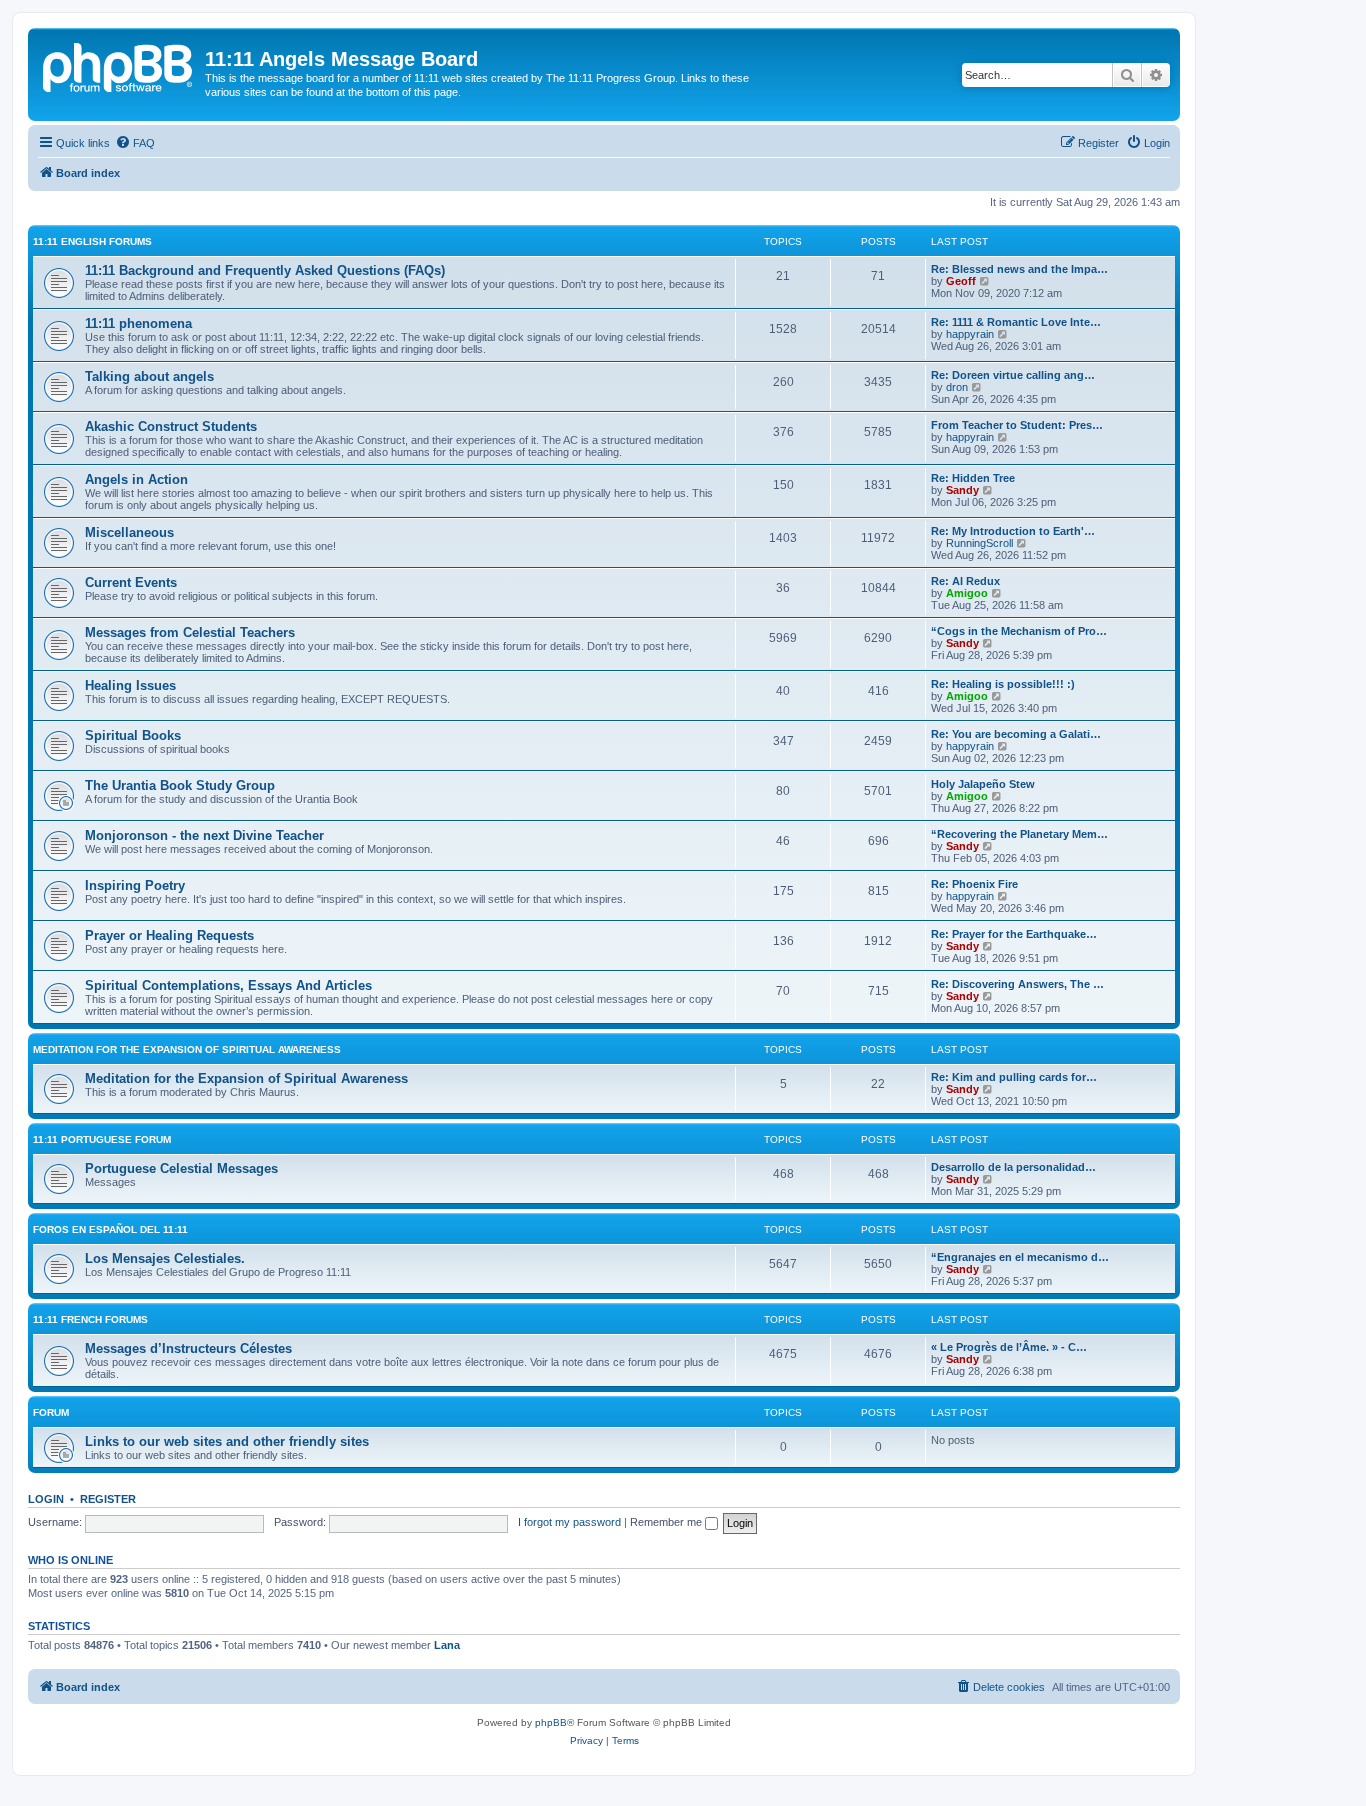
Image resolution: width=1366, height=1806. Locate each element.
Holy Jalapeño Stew (983, 784)
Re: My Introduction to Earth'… (1013, 531)
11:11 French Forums (90, 1319)
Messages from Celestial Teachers (190, 632)
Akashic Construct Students (171, 426)
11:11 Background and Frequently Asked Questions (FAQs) (265, 270)
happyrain (970, 334)
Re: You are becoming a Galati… (1016, 734)
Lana (447, 1645)
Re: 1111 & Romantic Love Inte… (1016, 322)
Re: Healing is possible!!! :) (1003, 684)
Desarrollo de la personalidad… (1013, 1167)
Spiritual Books (133, 735)
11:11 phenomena (138, 323)
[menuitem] (135, 143)
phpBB (551, 1722)
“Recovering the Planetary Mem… (1019, 834)
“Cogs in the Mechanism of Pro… (1019, 631)
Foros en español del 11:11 (110, 1229)
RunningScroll (979, 543)
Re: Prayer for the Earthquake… (1014, 934)
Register (108, 1499)
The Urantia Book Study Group (180, 785)
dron (957, 387)
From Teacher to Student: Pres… (1017, 425)
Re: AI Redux (965, 581)
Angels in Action (136, 479)
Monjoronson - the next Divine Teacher (204, 835)
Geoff (961, 281)
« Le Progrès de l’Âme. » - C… (1009, 1347)
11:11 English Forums (92, 241)
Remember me (667, 1522)
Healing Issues (130, 685)
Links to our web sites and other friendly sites (227, 1441)
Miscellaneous (129, 532)
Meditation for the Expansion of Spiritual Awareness (187, 1049)
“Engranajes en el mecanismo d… (1020, 1257)
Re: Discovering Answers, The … (1017, 984)
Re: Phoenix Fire (974, 884)
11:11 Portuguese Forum (102, 1139)
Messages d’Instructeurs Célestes (188, 1348)
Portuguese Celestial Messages (181, 1168)
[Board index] (119, 65)
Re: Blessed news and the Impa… (1019, 269)
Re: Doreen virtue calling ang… (1013, 375)
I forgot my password (569, 1522)
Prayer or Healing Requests (169, 935)
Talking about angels (149, 376)
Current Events (131, 582)
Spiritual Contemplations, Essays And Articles (228, 985)
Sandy (962, 490)
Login (46, 1499)
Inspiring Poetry (135, 885)
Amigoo (967, 593)
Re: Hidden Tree (973, 478)
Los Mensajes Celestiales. (165, 1258)
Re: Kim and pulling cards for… (1014, 1077)
